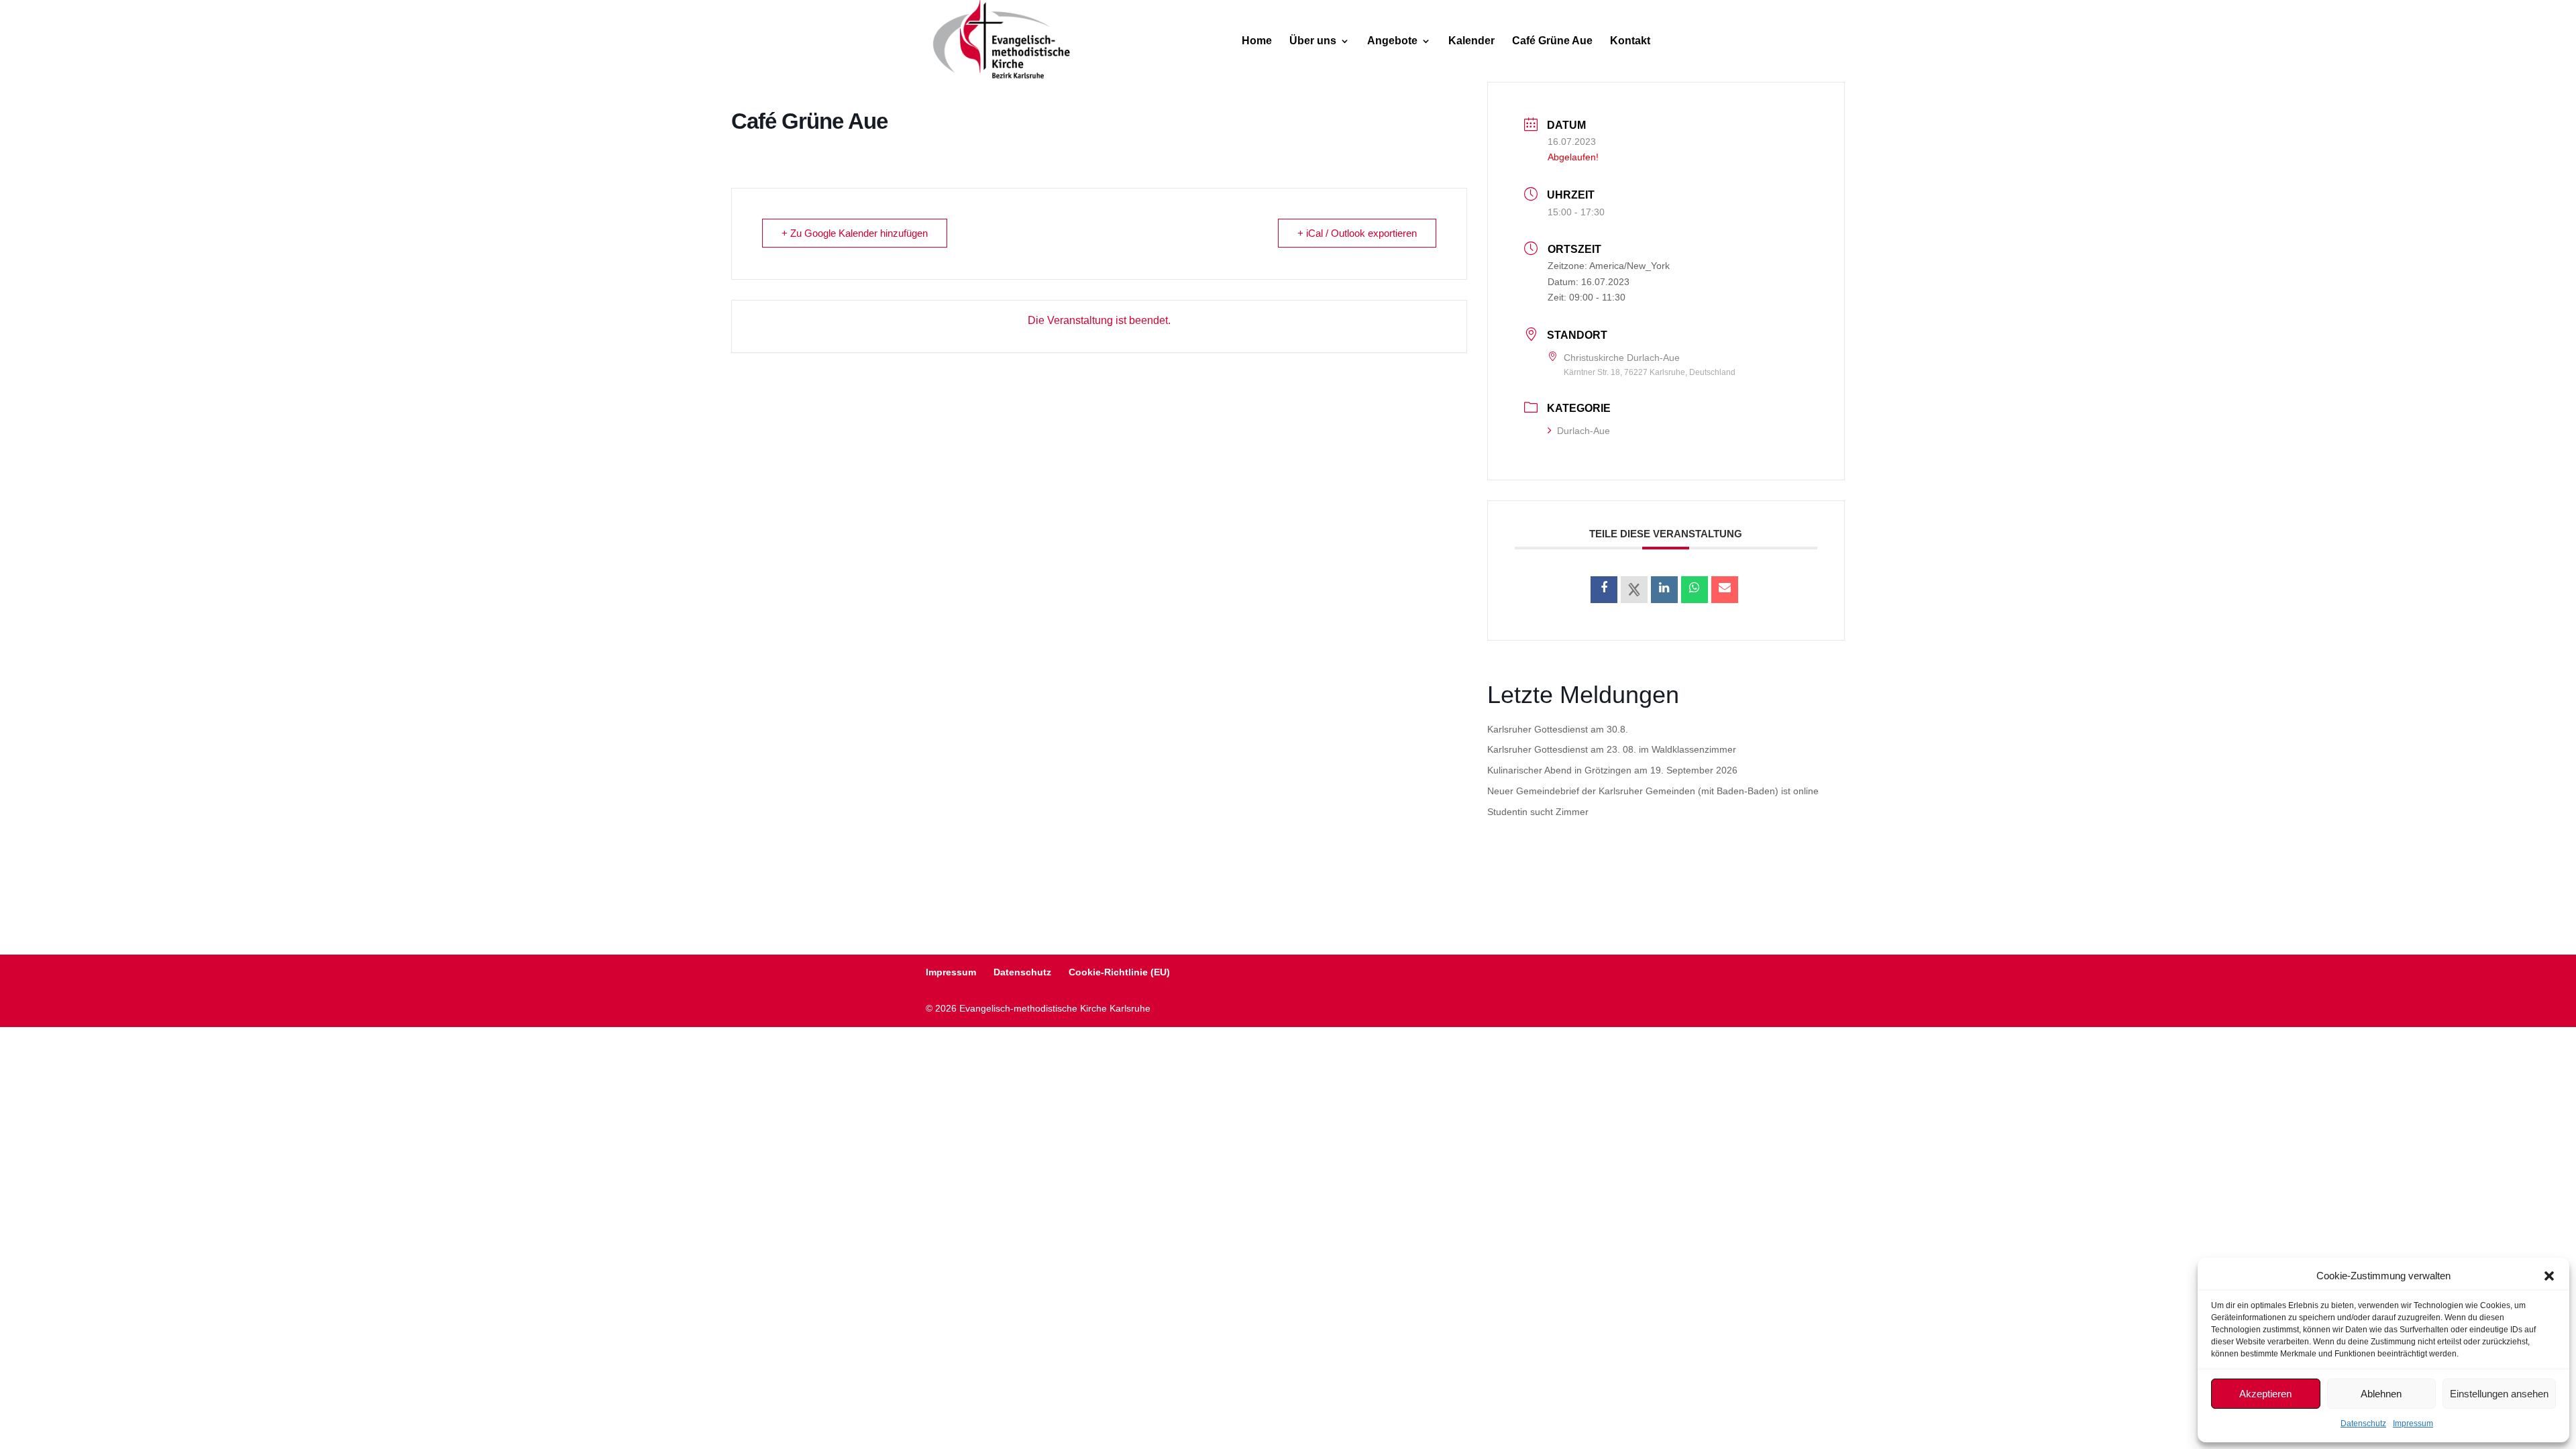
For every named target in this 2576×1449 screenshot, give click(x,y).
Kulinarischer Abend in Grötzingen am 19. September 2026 (1612, 770)
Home (1257, 41)
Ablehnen (2381, 1394)
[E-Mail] (1725, 590)
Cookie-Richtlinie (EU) (1119, 972)
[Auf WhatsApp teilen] (1695, 590)
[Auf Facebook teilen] (1604, 590)
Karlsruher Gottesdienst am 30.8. (1558, 729)
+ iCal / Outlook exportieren (1357, 233)
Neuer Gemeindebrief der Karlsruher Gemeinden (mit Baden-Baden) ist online (1653, 791)
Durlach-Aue (1584, 431)
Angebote (1392, 41)
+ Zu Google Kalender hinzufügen (855, 233)
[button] (2549, 1276)
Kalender (1471, 41)
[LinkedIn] (1664, 590)
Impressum (2413, 1424)
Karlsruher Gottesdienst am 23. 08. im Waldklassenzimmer (1612, 749)
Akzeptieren (2265, 1394)
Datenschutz (2363, 1424)
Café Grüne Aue (1552, 41)
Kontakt (1630, 41)
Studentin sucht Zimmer (1538, 812)
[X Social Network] (1634, 590)
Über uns (1313, 41)
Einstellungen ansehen (2499, 1394)
